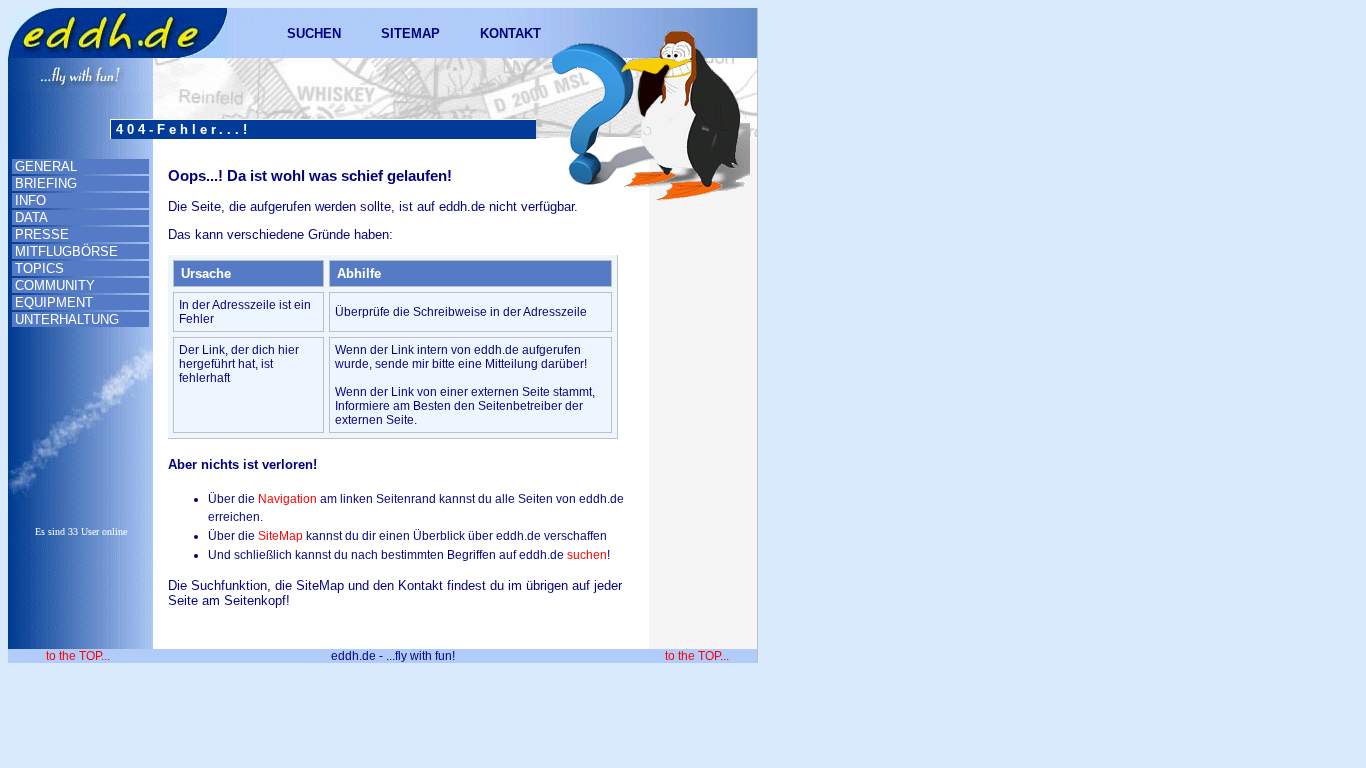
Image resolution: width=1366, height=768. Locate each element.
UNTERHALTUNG (67, 319)
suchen (587, 555)
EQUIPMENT (54, 302)
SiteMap (280, 536)
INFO (30, 200)
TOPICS (39, 268)
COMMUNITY (55, 285)
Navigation (287, 499)
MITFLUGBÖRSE (66, 251)
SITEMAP (410, 33)
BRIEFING (46, 183)
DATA (31, 217)
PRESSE (42, 234)
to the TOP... (78, 656)
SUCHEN (314, 33)
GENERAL (46, 166)
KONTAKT (510, 33)
